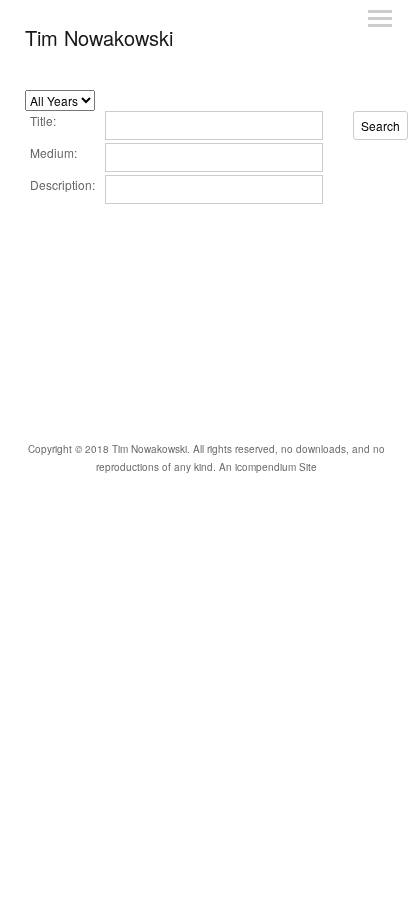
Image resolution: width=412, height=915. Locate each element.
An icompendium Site (268, 467)
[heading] (99, 37)
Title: (43, 120)
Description (61, 184)
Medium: (53, 152)
